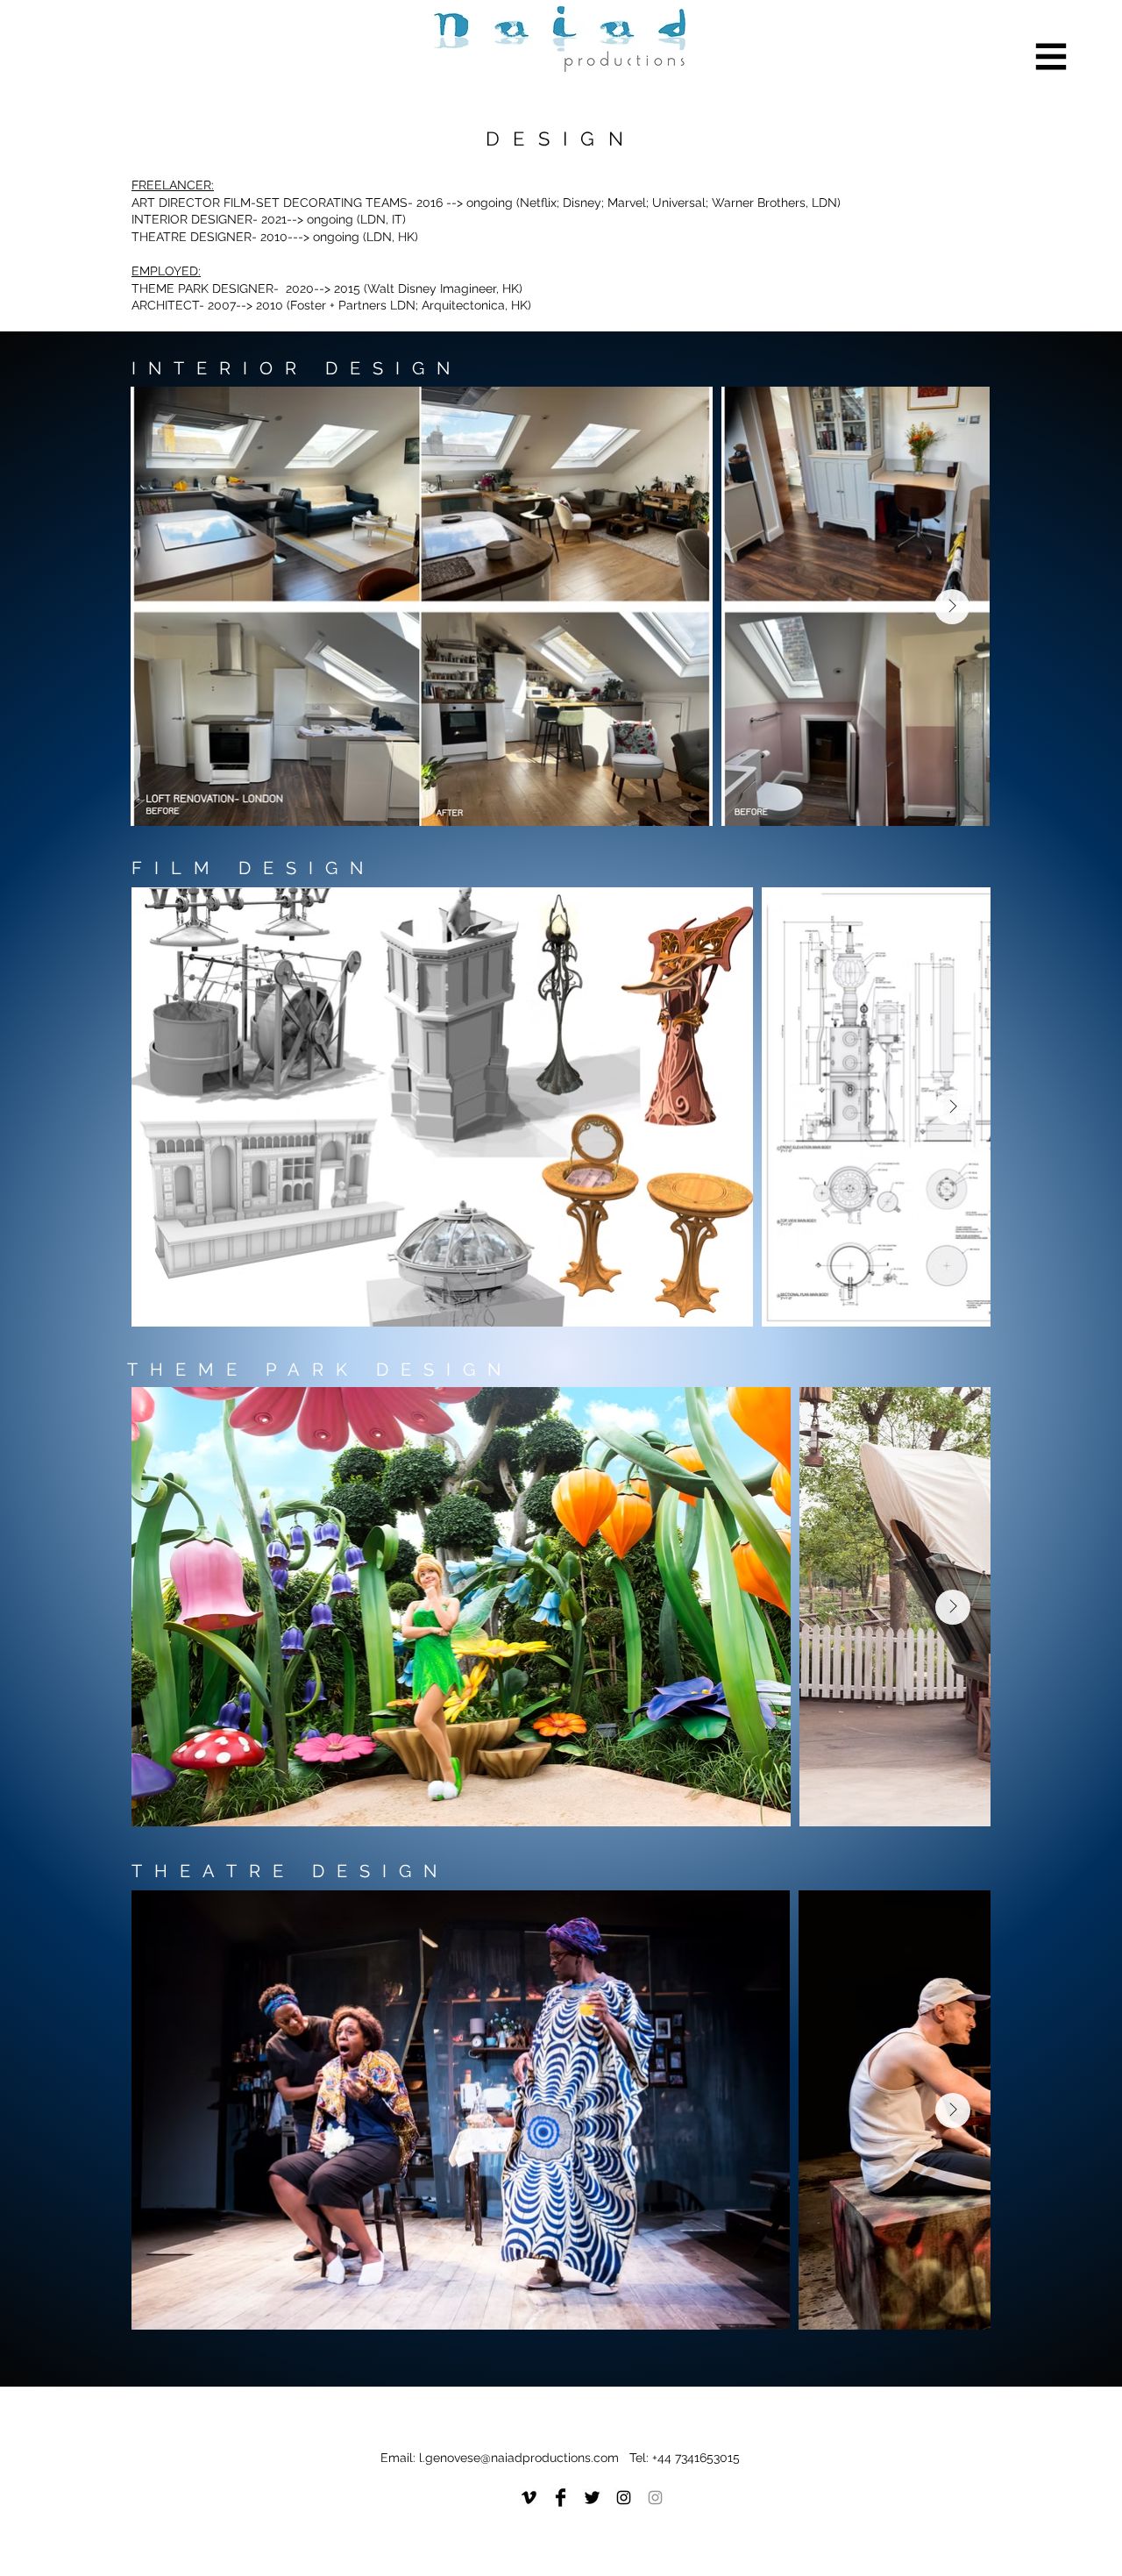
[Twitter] (592, 2498)
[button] (1051, 57)
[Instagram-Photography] (655, 2498)
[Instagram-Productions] (624, 2498)
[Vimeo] (529, 2498)
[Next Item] (952, 607)
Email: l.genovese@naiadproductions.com (505, 2458)
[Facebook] (561, 2498)
